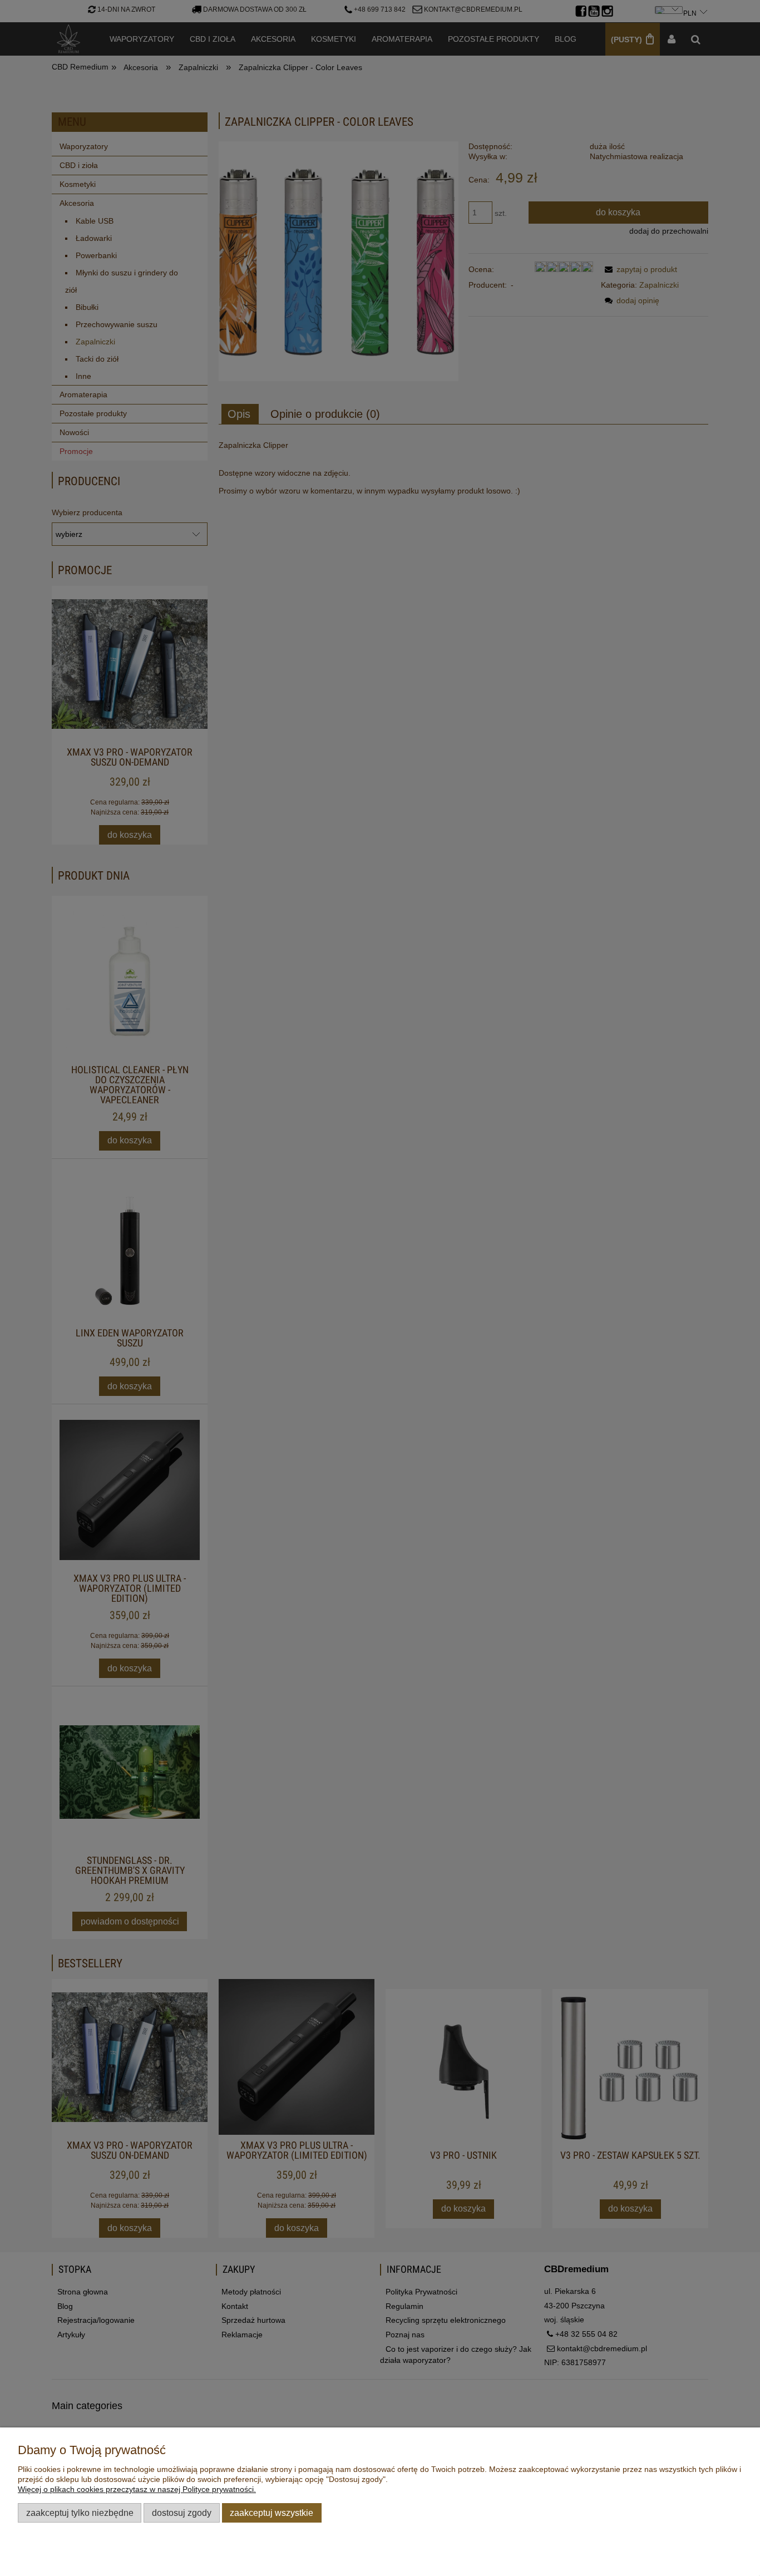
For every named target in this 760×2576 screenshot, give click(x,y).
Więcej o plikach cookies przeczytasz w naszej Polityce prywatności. (137, 2489)
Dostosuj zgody (182, 2513)
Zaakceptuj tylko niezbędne (80, 2513)
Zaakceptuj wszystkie (272, 2513)
